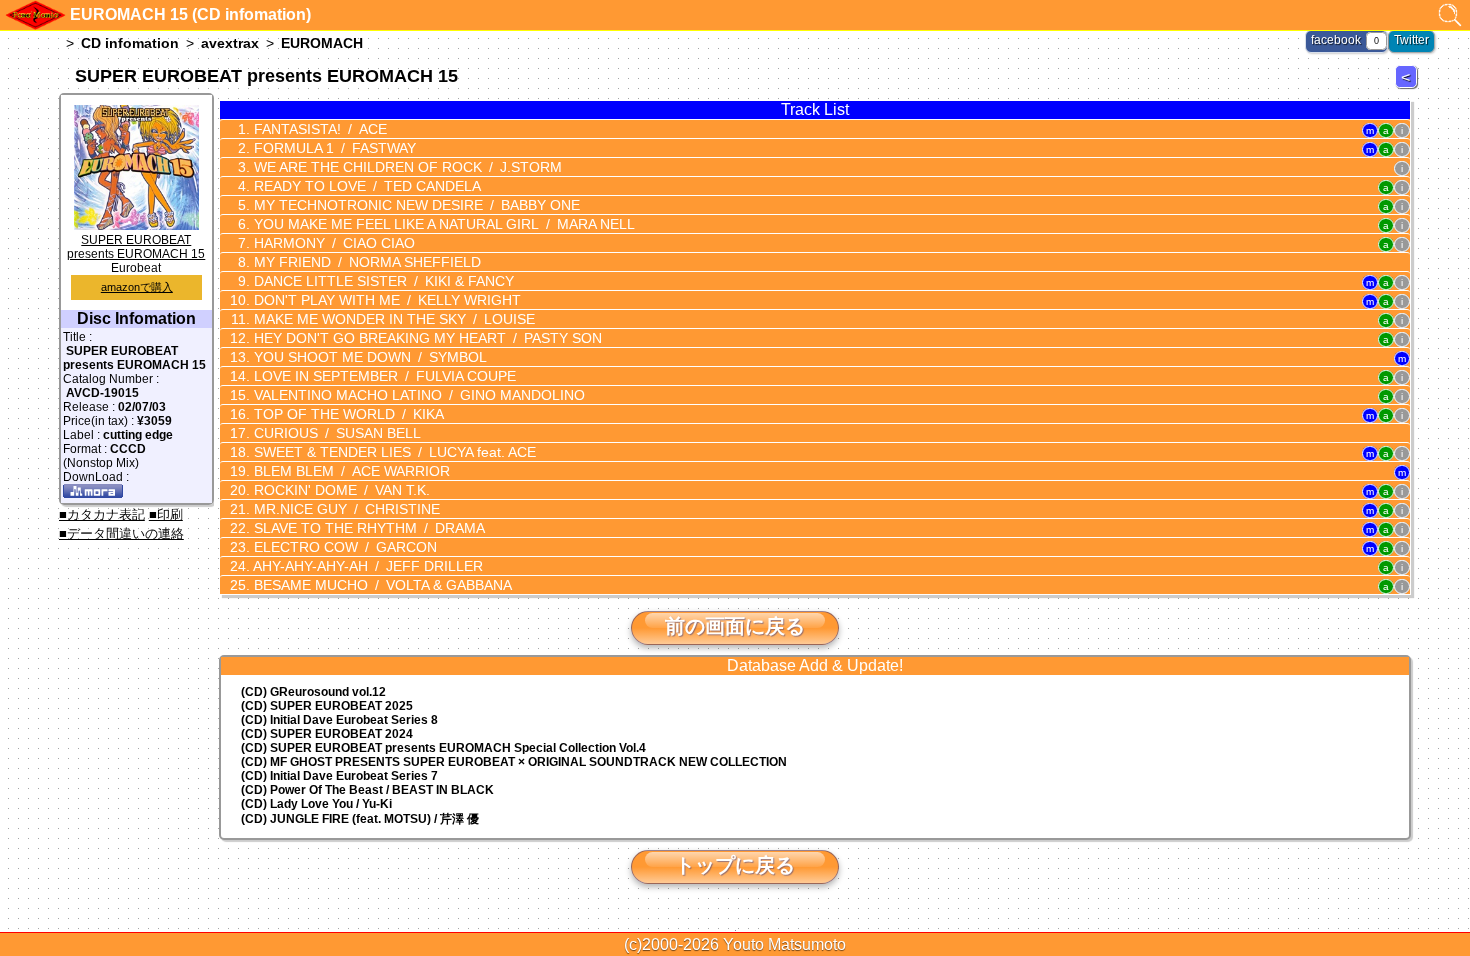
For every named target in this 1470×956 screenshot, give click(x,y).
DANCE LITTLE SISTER (382, 281)
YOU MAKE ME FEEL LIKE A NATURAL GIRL (442, 224)
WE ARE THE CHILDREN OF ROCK (406, 167)
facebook (1336, 40)
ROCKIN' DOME (340, 490)
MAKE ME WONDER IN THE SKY (392, 319)
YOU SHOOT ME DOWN (368, 357)
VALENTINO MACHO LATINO (417, 395)
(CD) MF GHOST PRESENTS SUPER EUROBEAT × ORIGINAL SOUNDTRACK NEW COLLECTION (514, 762)
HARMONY (332, 243)
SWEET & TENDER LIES (393, 452)
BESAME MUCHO (381, 585)
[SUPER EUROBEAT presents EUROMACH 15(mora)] (93, 494)
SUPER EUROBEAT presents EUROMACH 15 (136, 247)
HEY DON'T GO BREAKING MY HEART (426, 338)
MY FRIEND (365, 262)
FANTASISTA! (318, 129)
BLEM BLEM (350, 471)
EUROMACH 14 (1409, 87)
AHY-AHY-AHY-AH (366, 566)
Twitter (1411, 40)
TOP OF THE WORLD (347, 414)
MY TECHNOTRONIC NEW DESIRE (415, 205)
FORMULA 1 (333, 148)
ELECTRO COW (343, 547)
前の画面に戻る (735, 626)
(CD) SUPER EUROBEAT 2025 (327, 706)
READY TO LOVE (365, 186)
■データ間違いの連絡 (121, 533)
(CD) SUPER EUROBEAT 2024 (327, 734)
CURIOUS (335, 433)
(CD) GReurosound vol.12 (313, 692)
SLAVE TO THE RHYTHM (367, 528)
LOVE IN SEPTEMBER (383, 376)
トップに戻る (735, 865)
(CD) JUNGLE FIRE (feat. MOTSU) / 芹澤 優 (360, 819)
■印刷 (166, 514)
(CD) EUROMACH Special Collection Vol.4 (443, 748)
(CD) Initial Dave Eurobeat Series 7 (339, 776)
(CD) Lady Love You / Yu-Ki (316, 804)
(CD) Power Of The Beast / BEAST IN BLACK (367, 790)
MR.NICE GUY (345, 509)
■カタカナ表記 (102, 514)
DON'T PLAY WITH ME (385, 300)
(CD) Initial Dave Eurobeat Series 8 (339, 720)
